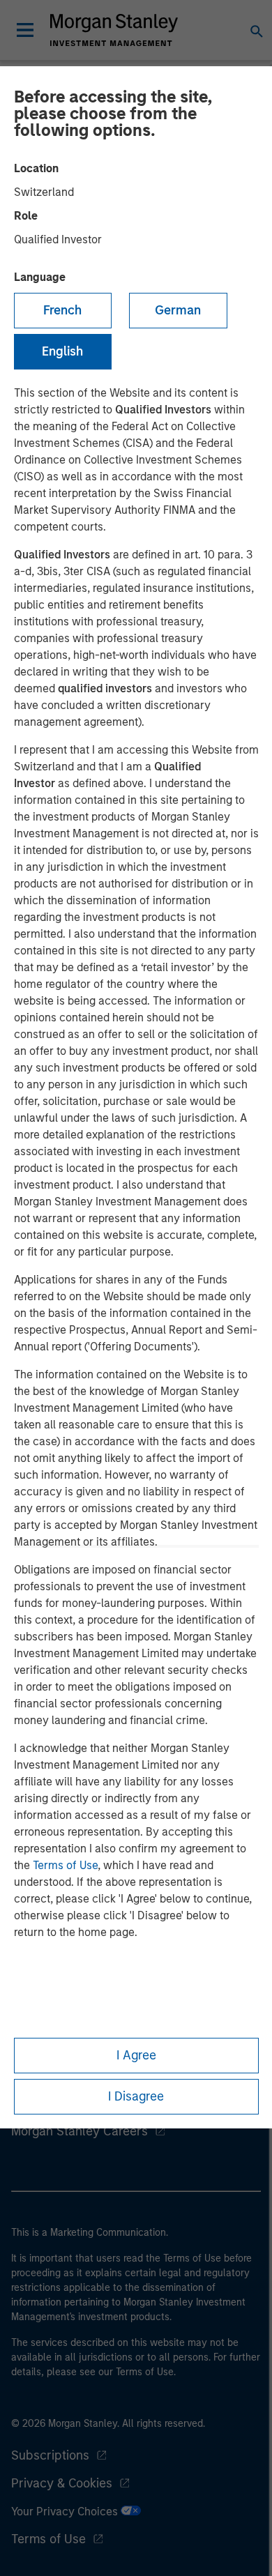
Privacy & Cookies (62, 2483)
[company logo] (114, 30)
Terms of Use (65, 1865)
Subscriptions (50, 2455)
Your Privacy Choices (66, 2512)
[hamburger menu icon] (25, 30)
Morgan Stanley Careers (80, 2131)
